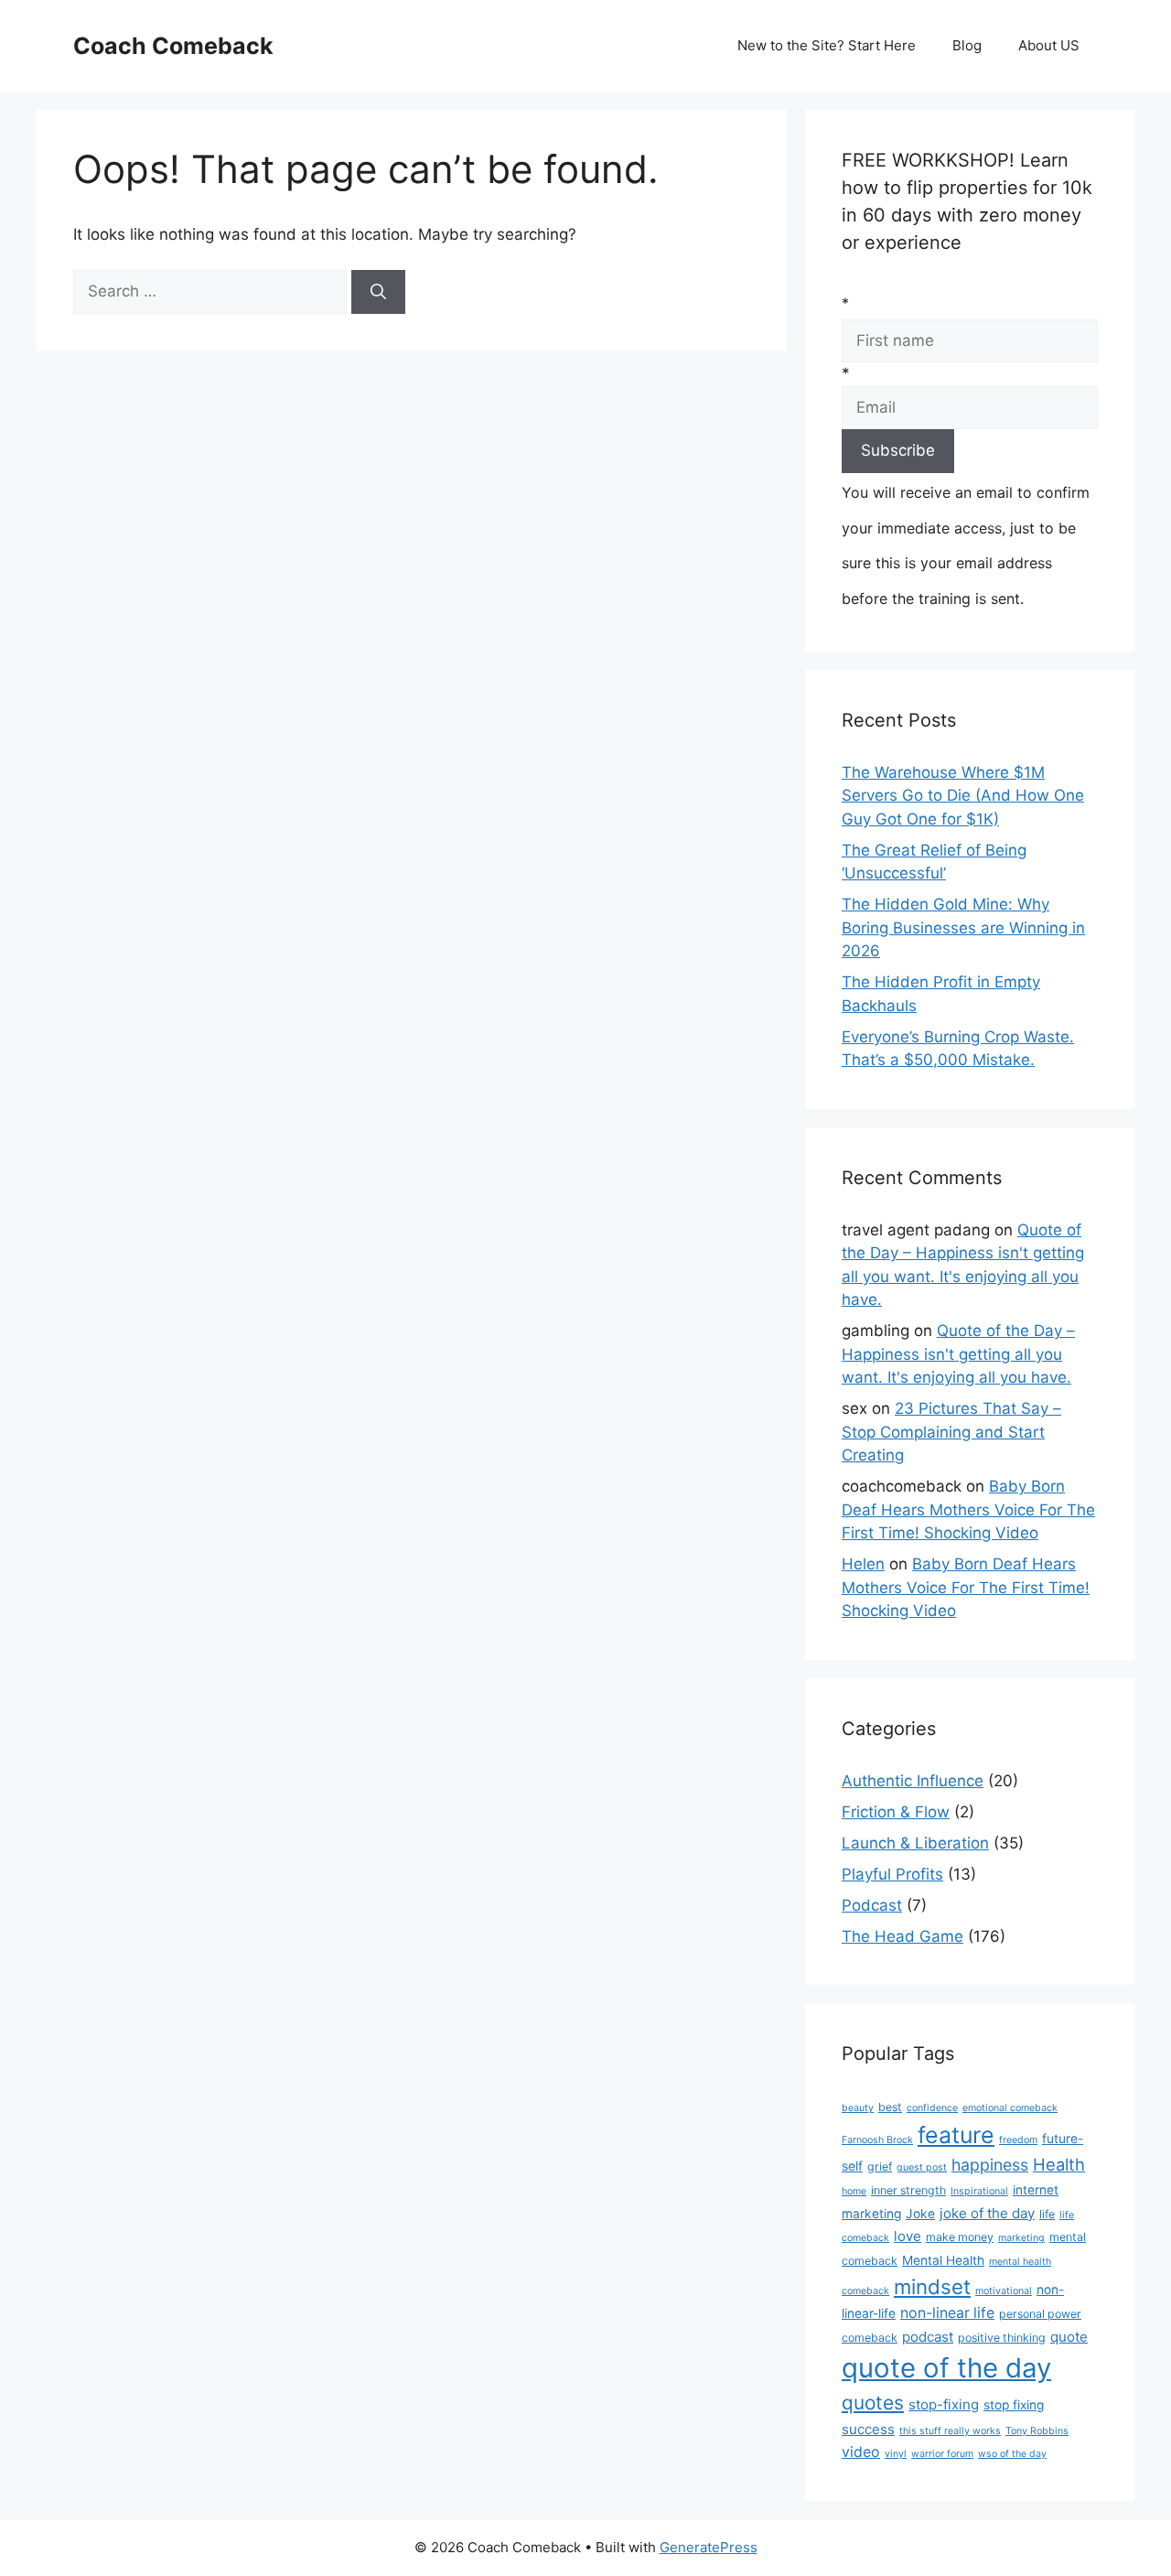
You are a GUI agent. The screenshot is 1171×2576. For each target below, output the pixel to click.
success (868, 2429)
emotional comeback (1010, 2108)
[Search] (378, 292)
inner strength (908, 2190)
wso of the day (1012, 2454)
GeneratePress (709, 2547)
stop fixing (1014, 2405)
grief (880, 2166)
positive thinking (1002, 2338)
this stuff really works (950, 2431)
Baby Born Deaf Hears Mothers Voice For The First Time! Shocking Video (968, 1509)
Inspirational (979, 2191)
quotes (873, 2403)
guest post (922, 2167)
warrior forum (942, 2454)
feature (956, 2135)
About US (1049, 45)
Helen (863, 1564)
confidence (932, 2108)
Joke (920, 2214)
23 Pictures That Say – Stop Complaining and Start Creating (951, 1432)
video (861, 2452)
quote (1069, 2337)
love (908, 2236)
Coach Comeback (173, 46)
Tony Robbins (1037, 2431)
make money (960, 2237)
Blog (967, 45)
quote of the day (946, 2368)
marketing (1021, 2238)
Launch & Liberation (915, 1843)
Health (1059, 2164)
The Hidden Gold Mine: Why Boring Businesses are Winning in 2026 (963, 927)
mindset (932, 2286)
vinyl (896, 2454)
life (1047, 2214)
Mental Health (943, 2260)
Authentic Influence (913, 1781)
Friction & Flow (896, 1812)
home (854, 2191)
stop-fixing (944, 2404)
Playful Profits (892, 1874)
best (890, 2107)
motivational (1004, 2291)
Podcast (872, 1905)
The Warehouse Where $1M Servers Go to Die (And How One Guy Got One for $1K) (963, 796)
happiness (990, 2165)
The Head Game (902, 1936)
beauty (858, 2108)
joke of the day (987, 2213)
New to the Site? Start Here (827, 45)
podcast (928, 2337)
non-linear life (947, 2313)
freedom (1018, 2140)
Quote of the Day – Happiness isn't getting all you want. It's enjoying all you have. (958, 1354)
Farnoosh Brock (877, 2140)
